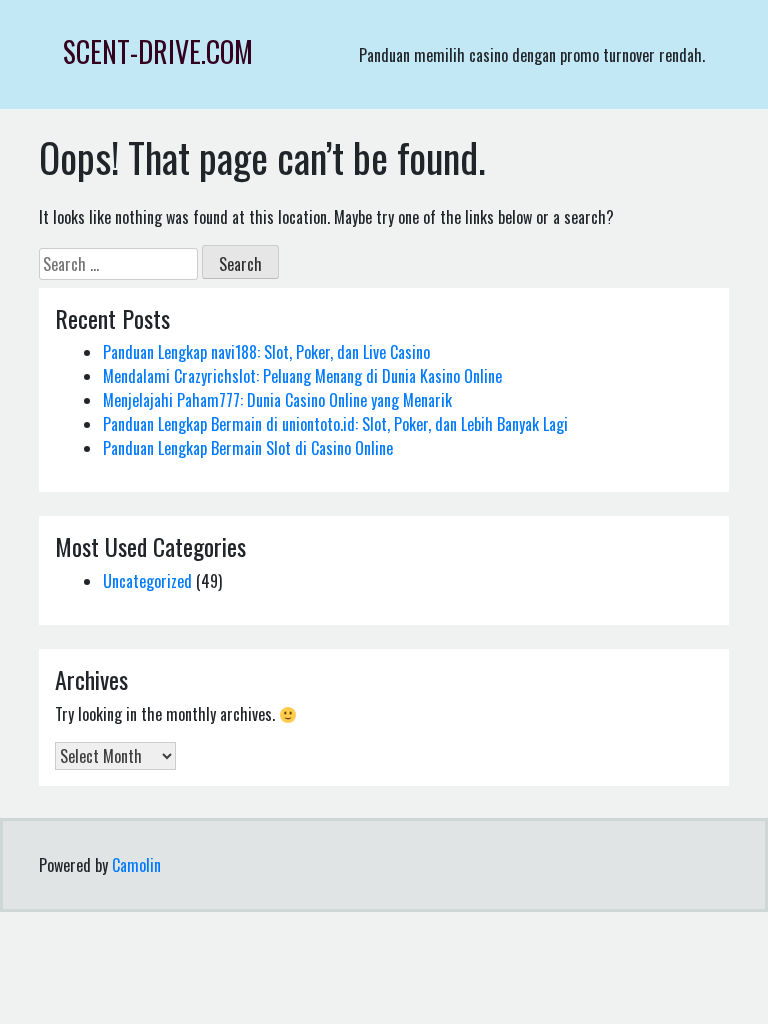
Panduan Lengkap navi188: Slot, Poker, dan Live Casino (266, 352)
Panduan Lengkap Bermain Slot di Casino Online (248, 448)
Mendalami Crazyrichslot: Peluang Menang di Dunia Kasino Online (302, 376)
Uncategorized (147, 581)
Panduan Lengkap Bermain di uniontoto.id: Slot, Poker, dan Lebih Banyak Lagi (335, 424)
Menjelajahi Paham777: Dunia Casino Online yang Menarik (277, 400)
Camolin (136, 865)
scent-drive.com (158, 51)
